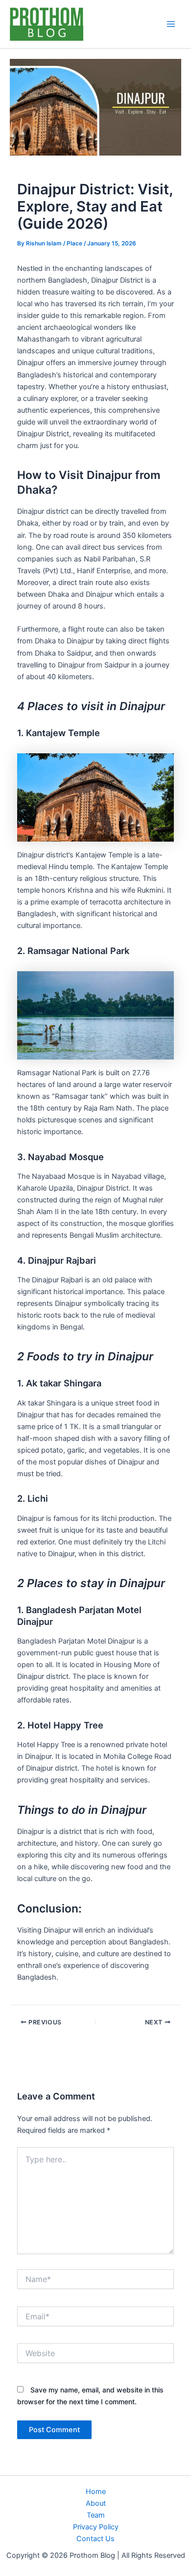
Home (96, 2492)
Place (74, 243)
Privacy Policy (96, 2527)
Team (96, 2515)
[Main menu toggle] (171, 24)
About (96, 2503)
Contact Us (95, 2539)
